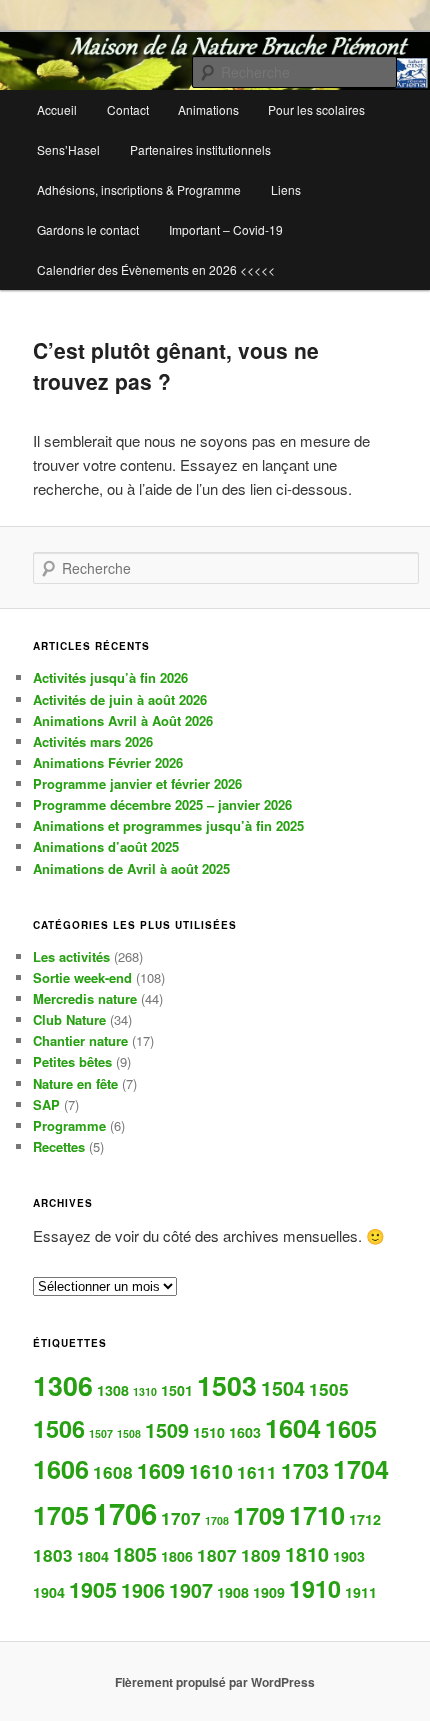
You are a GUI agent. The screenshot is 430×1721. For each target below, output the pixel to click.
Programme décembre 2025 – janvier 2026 (162, 804)
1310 (145, 1391)
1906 (143, 1590)
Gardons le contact (88, 229)
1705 (61, 1515)
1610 (211, 1471)
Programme (69, 1125)
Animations (208, 109)
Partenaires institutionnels (200, 149)
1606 (61, 1469)
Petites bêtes (72, 1061)
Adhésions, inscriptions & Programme (139, 189)
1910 (315, 1588)
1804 (93, 1556)
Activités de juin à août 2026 (120, 699)
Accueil (57, 109)
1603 (245, 1432)
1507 (101, 1433)
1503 (227, 1385)
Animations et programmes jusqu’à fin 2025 (168, 825)
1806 (177, 1556)
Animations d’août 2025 (106, 846)
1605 (351, 1428)
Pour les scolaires (316, 109)
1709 (259, 1515)
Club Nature (69, 1019)
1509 (167, 1430)
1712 (365, 1519)
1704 (361, 1469)
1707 (181, 1518)
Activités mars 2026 (93, 741)
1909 (269, 1592)
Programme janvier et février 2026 (137, 783)
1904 (49, 1592)
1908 (233, 1592)
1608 (113, 1472)
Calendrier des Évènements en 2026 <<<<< (156, 269)
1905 (93, 1589)
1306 (63, 1385)
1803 (53, 1555)
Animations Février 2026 (108, 762)
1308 (113, 1390)
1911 (361, 1592)
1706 (125, 1513)
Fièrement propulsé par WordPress (215, 1682)
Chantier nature (80, 1040)
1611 (257, 1472)
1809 (261, 1555)
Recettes (59, 1146)
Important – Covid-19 (226, 229)
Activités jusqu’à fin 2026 (110, 677)
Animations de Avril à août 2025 (131, 868)
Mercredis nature (85, 998)
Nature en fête (75, 1083)
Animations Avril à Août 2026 (123, 720)
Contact (128, 109)
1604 (293, 1428)
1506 (59, 1428)
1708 (217, 1520)
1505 (329, 1389)
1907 (191, 1590)
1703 (305, 1470)
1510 (209, 1432)
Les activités (71, 956)
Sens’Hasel (68, 149)
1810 (307, 1554)
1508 (129, 1433)
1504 (283, 1388)
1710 (317, 1515)
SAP (46, 1104)
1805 (135, 1554)
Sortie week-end (82, 977)
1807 (217, 1555)
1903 (349, 1556)
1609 (161, 1470)
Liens (286, 189)
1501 (177, 1390)
